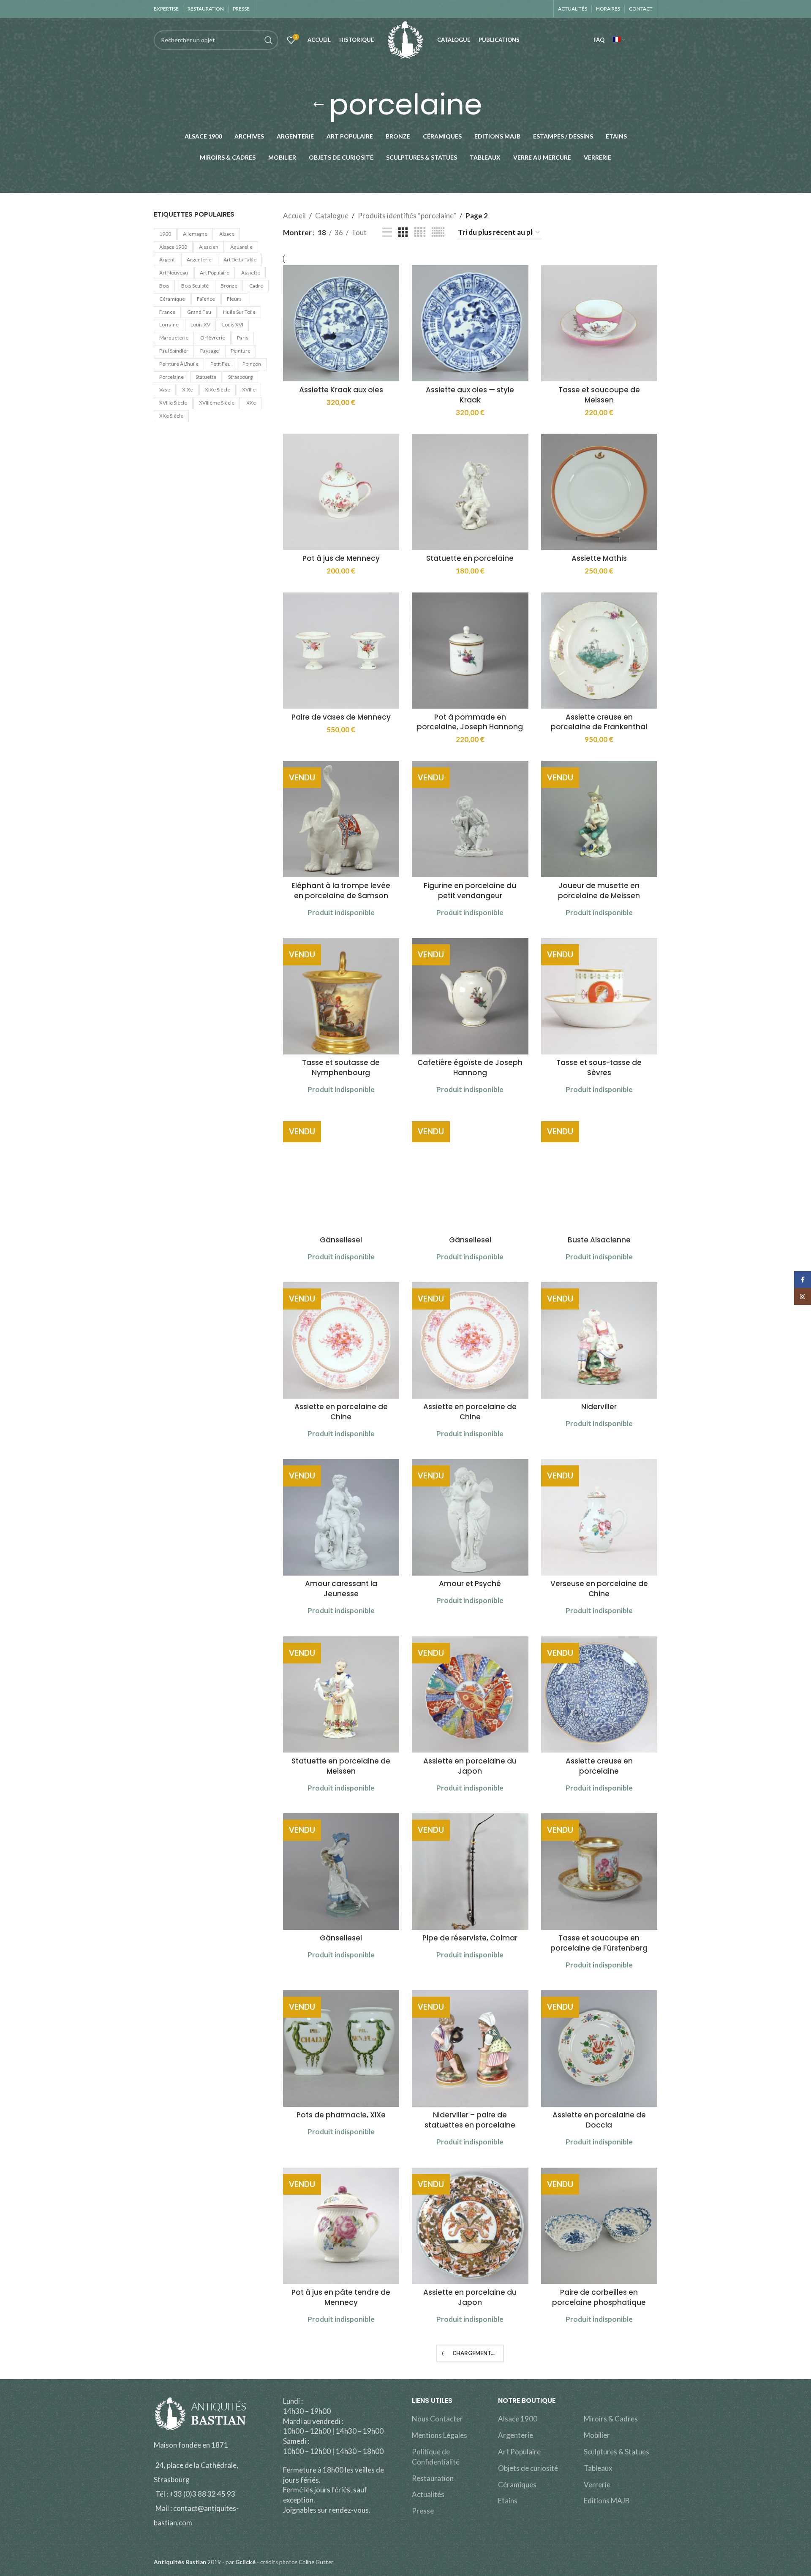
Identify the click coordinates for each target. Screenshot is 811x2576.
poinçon (252, 364)
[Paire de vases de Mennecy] (341, 651)
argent (167, 260)
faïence (206, 299)
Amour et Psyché (470, 1584)
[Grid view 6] (438, 232)
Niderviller (599, 1407)
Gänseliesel (341, 1240)
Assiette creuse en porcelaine (599, 1766)
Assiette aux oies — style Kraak (470, 395)
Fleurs (234, 299)
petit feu (220, 364)
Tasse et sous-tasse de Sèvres (599, 1068)
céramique (172, 299)
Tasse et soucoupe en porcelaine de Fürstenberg (599, 1943)
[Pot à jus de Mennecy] (341, 492)
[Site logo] (405, 39)
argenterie (199, 260)
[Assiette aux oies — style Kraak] (470, 323)
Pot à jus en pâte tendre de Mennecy (341, 2297)
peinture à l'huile (179, 364)
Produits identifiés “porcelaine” (407, 216)
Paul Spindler (174, 351)
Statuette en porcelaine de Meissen (341, 1766)
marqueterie (174, 338)
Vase (165, 390)
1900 (165, 234)
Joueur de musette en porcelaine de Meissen (599, 891)
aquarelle (241, 247)
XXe (251, 403)
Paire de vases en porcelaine (470, 2469)
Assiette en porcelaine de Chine (341, 1412)
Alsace (227, 234)
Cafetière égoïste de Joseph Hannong (470, 1068)
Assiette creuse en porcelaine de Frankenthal (599, 722)
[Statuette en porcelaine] (470, 492)
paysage (210, 351)
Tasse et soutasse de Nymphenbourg (341, 1068)
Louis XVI (233, 325)
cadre (256, 286)
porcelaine (171, 377)
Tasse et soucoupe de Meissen (599, 395)
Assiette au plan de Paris (599, 2469)
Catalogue (332, 216)
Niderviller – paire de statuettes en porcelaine (470, 2120)
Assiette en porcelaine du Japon (470, 1766)
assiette (251, 273)
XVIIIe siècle (173, 403)
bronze (229, 286)
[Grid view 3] (403, 232)
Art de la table (240, 260)
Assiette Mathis (599, 558)
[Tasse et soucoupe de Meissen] (599, 323)
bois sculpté (195, 286)
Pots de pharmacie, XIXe (341, 2115)
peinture (241, 351)
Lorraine (169, 325)
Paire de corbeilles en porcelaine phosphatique (599, 2297)
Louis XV (200, 325)
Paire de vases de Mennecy (341, 717)
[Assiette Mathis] (599, 492)
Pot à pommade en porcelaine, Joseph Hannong (470, 722)
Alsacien (209, 247)
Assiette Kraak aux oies (341, 390)
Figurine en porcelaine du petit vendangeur (470, 891)
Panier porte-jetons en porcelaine (341, 2474)
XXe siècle (171, 416)
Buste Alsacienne (599, 1240)
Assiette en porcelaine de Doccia (599, 2120)
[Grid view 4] (420, 232)
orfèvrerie (213, 338)
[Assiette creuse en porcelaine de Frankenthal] (599, 651)
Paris (243, 338)
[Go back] (318, 105)
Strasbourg (240, 377)
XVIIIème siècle (217, 403)
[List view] (387, 232)
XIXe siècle (218, 390)
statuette (206, 377)
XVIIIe (249, 390)
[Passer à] (619, 40)
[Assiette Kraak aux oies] (341, 323)
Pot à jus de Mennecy (341, 558)
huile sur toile (239, 312)
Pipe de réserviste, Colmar (470, 1938)
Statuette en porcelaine (470, 558)
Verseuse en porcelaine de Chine (599, 1589)
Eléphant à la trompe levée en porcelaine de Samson (341, 891)
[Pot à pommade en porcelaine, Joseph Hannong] (470, 651)
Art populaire (215, 273)
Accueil (294, 216)
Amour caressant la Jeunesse (341, 1589)
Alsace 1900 (173, 247)
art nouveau (174, 273)
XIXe (188, 390)
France (167, 312)
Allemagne (195, 234)
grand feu (199, 312)
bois (164, 286)
